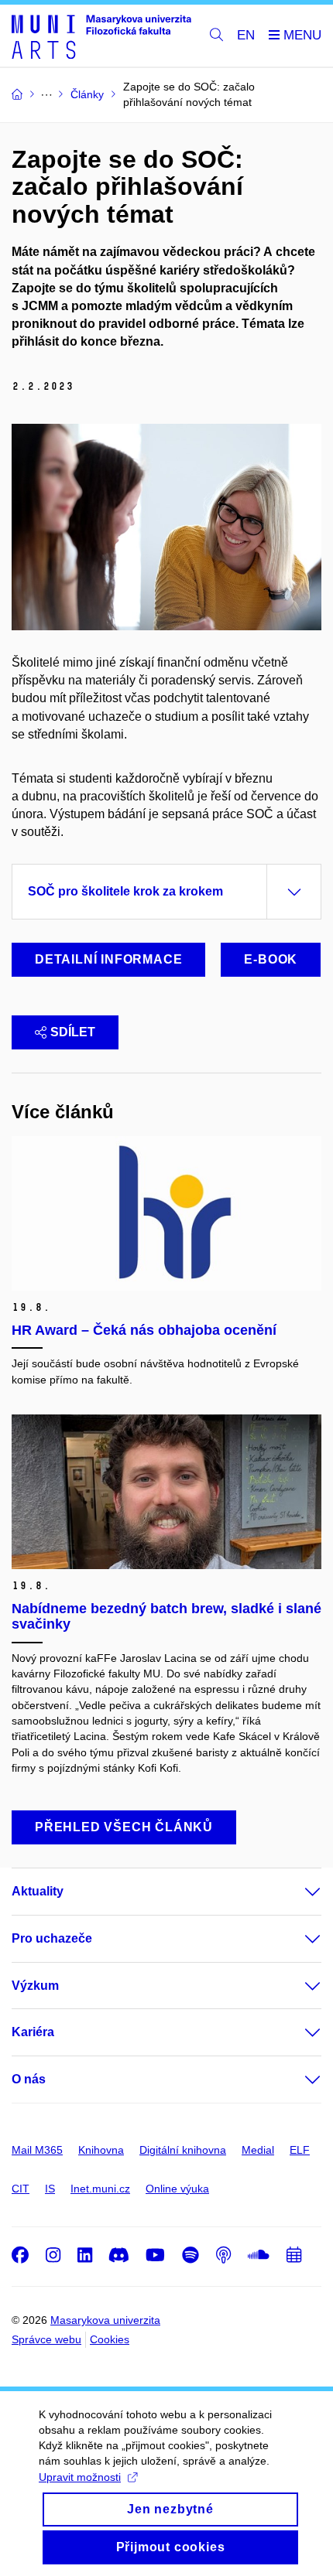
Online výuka (177, 2189)
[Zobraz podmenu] (297, 1892)
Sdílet (73, 1032)
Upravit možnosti (80, 2477)
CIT (21, 2189)
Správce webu (46, 2339)
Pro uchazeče (52, 1938)
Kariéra (33, 2032)
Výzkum (35, 1986)
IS (50, 2189)
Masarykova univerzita (105, 2320)
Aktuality (38, 1891)
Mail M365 (37, 2150)
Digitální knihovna (183, 2150)
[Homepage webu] (101, 36)
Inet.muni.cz (100, 2189)
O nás (29, 2079)
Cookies (110, 2339)
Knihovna (101, 2150)
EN (246, 35)
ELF (300, 2150)
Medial (258, 2150)
